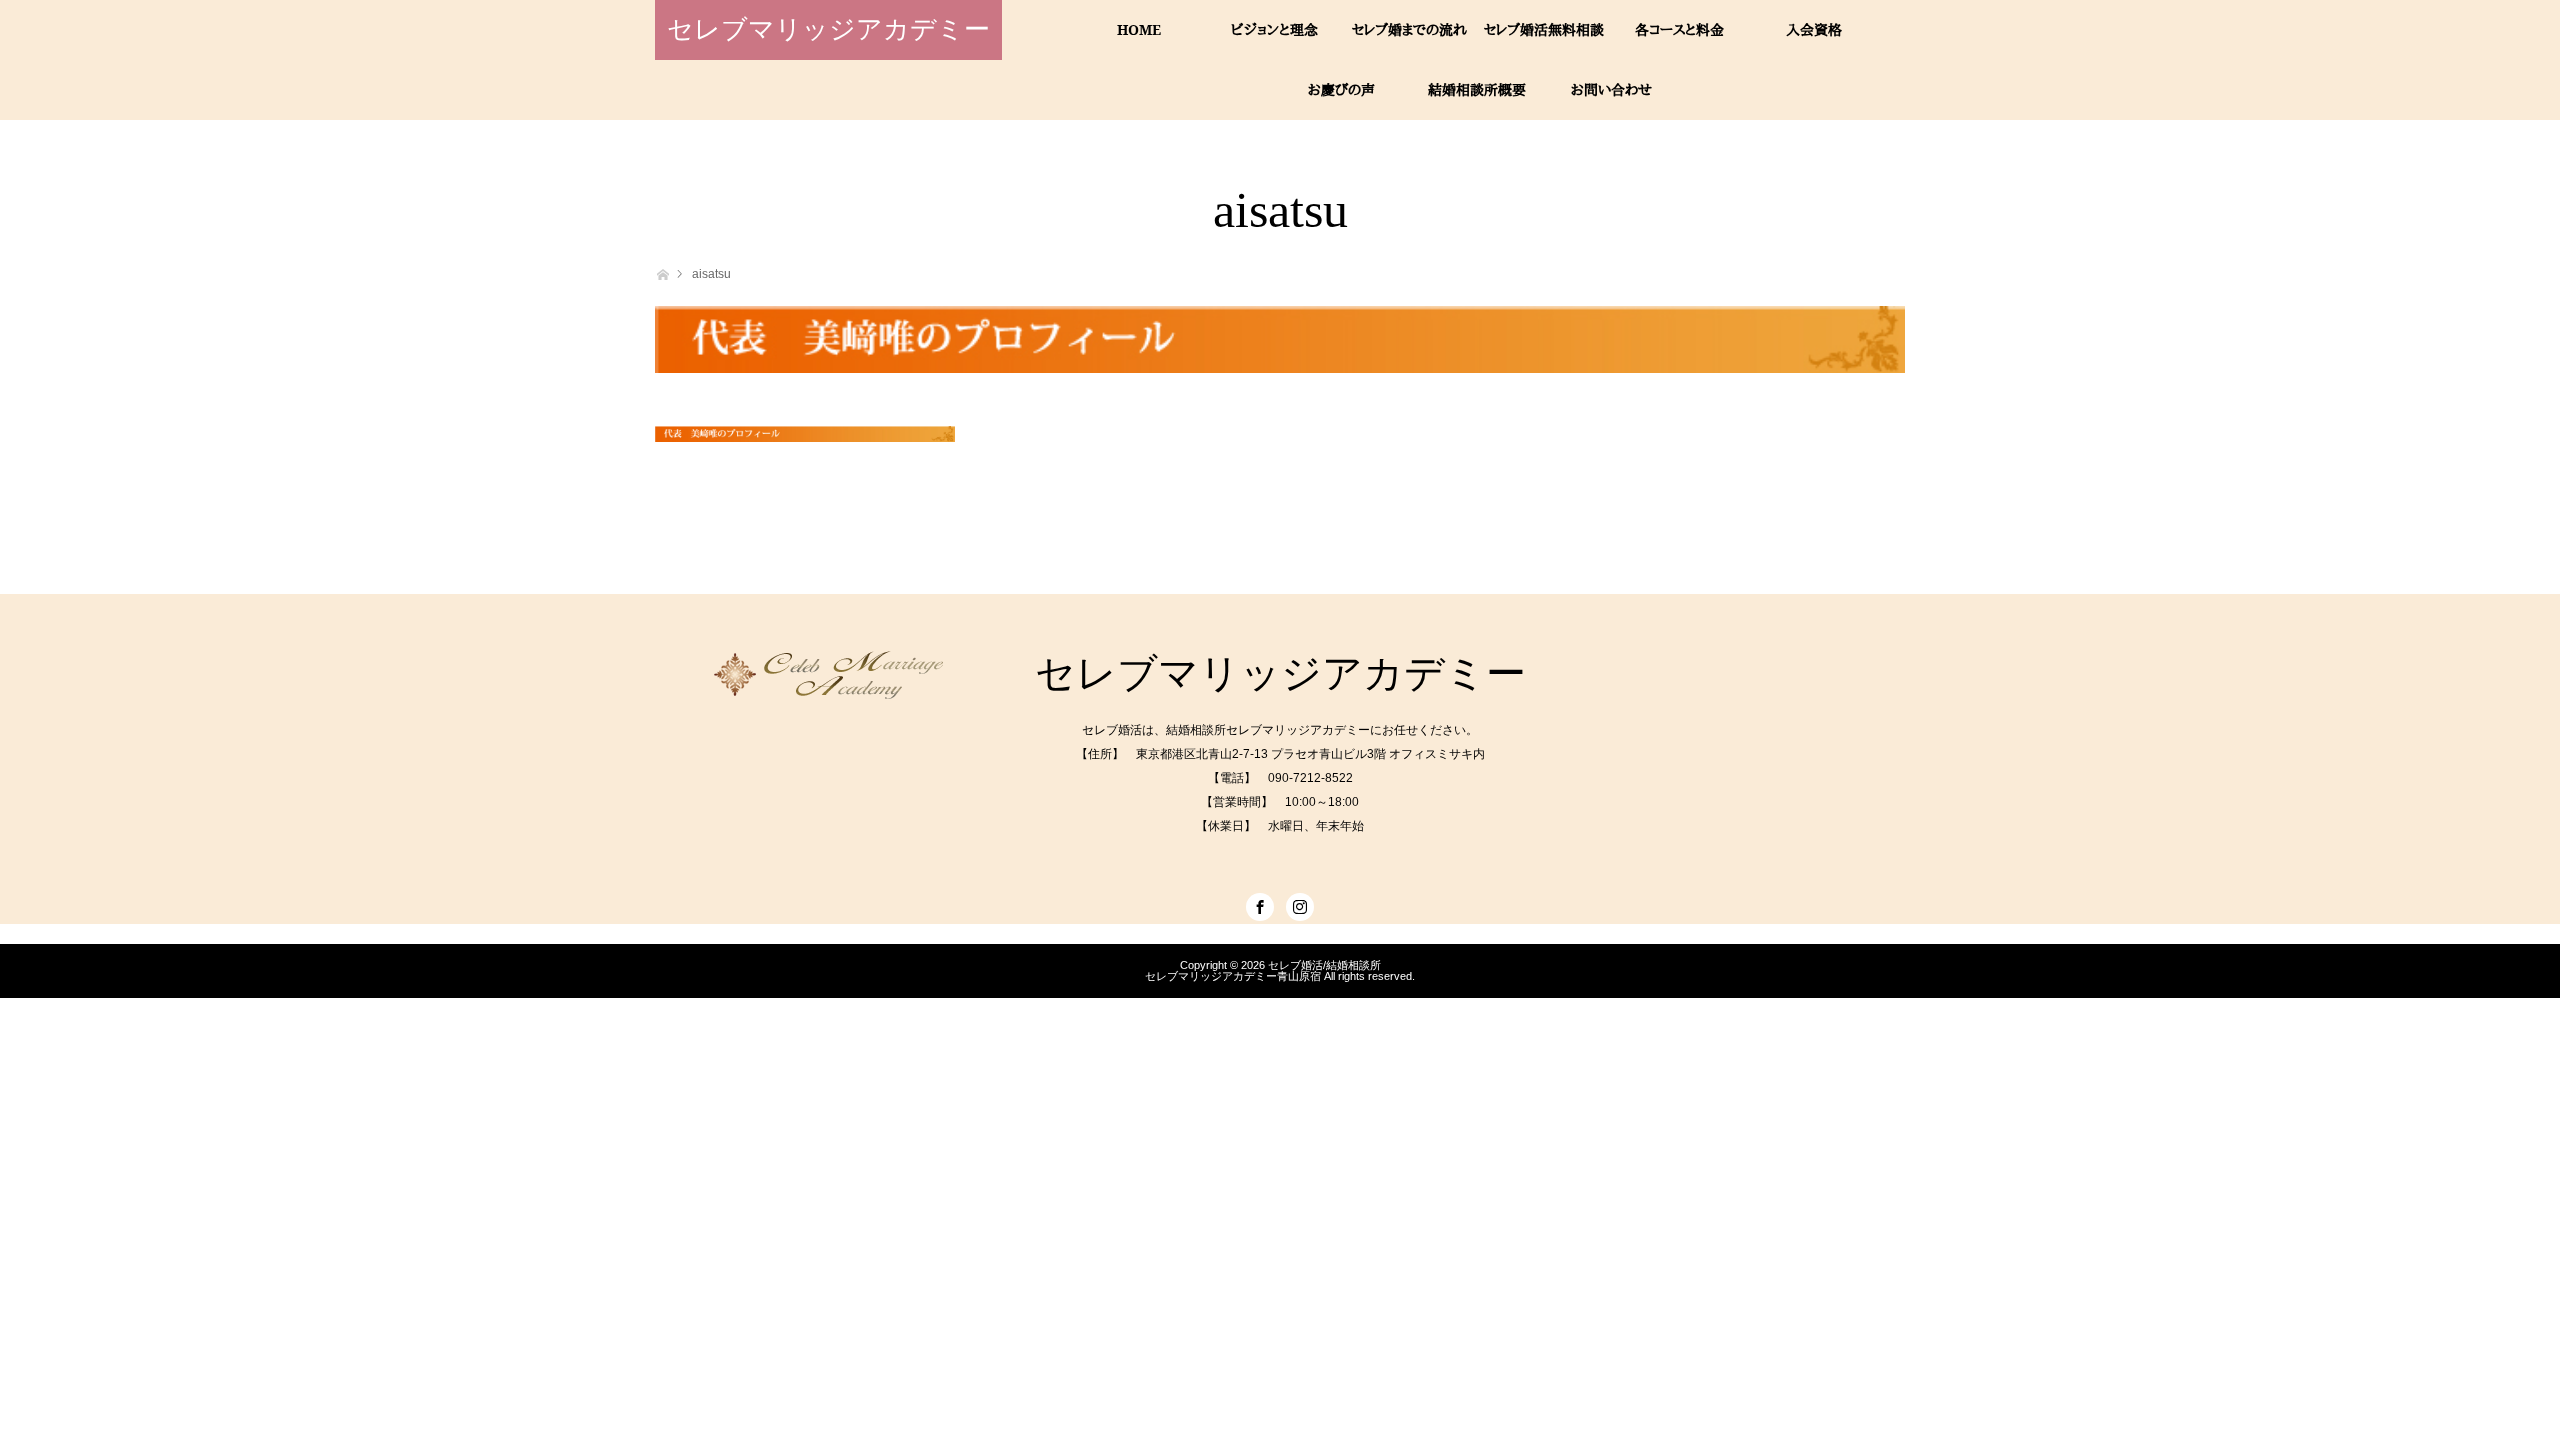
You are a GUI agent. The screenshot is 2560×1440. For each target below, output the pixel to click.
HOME (1139, 29)
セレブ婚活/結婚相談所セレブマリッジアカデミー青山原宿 (1263, 970)
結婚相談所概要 (1477, 89)
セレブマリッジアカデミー (828, 29)
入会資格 (1814, 29)
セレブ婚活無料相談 (1544, 29)
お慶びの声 (1341, 89)
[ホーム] (661, 272)
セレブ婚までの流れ (1409, 29)
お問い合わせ (1611, 89)
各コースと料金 (1679, 29)
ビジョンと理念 (1274, 29)
